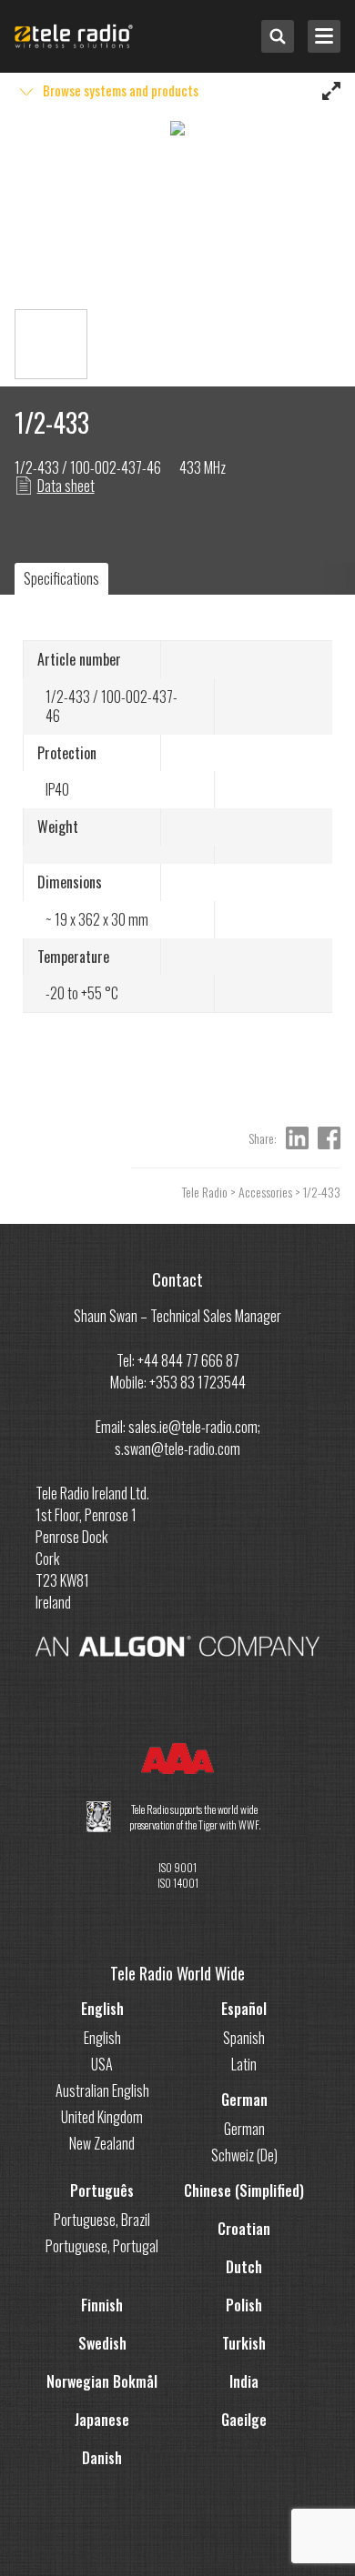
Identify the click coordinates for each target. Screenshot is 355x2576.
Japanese (102, 2420)
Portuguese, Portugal (102, 2246)
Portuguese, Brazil (102, 2220)
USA (102, 2064)
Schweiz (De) (244, 2155)
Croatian (244, 2229)
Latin (244, 2064)
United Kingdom (102, 2117)
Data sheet (66, 486)
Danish (102, 2458)
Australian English (102, 2090)
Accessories (265, 1192)
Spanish (244, 2038)
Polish (244, 2305)
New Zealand (102, 2143)
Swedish (102, 2343)
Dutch (244, 2267)
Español (244, 2009)
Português (102, 2190)
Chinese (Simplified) (244, 2190)
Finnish (102, 2305)
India (244, 2381)
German (244, 2100)
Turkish (244, 2343)
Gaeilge (244, 2420)
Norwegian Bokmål (102, 2381)
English (102, 2009)
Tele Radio (205, 1192)
